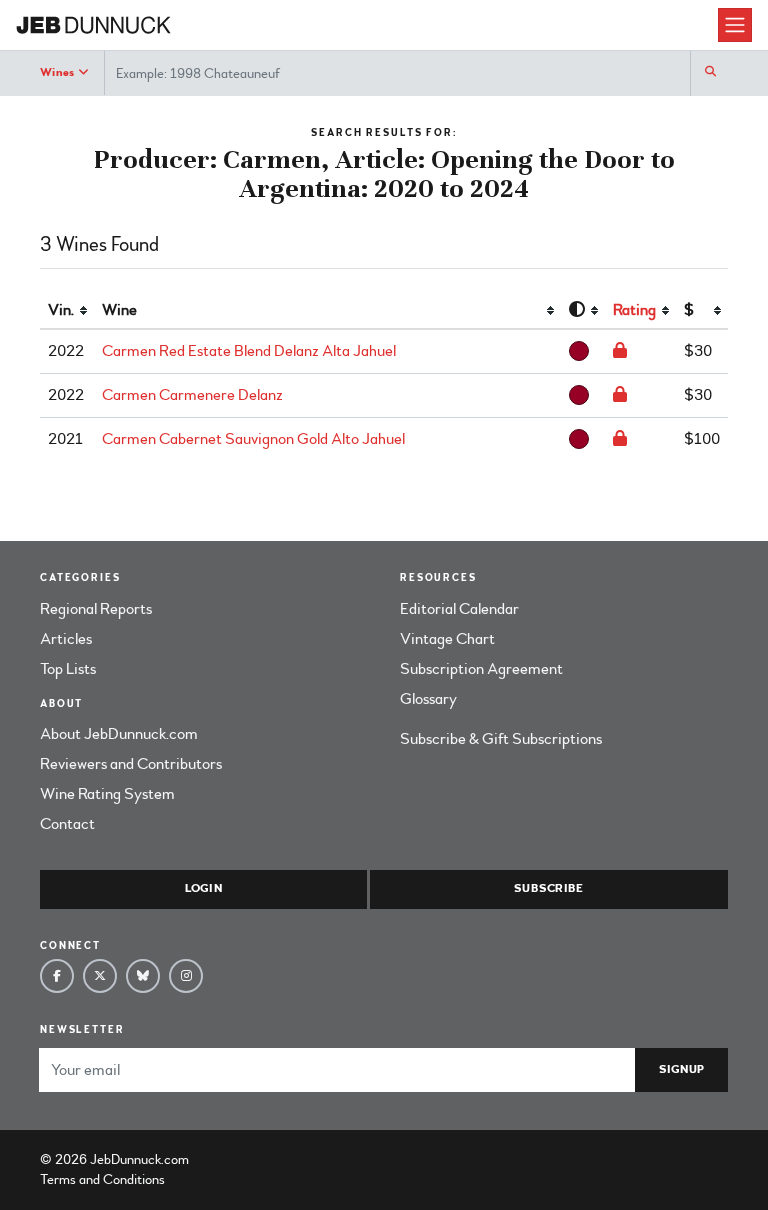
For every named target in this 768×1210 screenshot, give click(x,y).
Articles (66, 639)
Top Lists (68, 669)
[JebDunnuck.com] (367, 25)
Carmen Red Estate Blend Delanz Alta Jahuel (249, 351)
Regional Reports (96, 609)
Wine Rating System (107, 794)
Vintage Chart (447, 639)
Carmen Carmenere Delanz (192, 395)
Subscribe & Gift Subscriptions (501, 739)
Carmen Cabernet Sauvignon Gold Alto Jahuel (253, 439)
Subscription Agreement (481, 669)
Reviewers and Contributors (131, 764)
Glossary (428, 699)
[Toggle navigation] (735, 25)
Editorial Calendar (459, 609)
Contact (67, 824)
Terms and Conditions (102, 1179)
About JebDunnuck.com (119, 734)
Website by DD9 (244, 1159)
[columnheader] (67, 311)
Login (203, 888)
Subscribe (548, 888)
